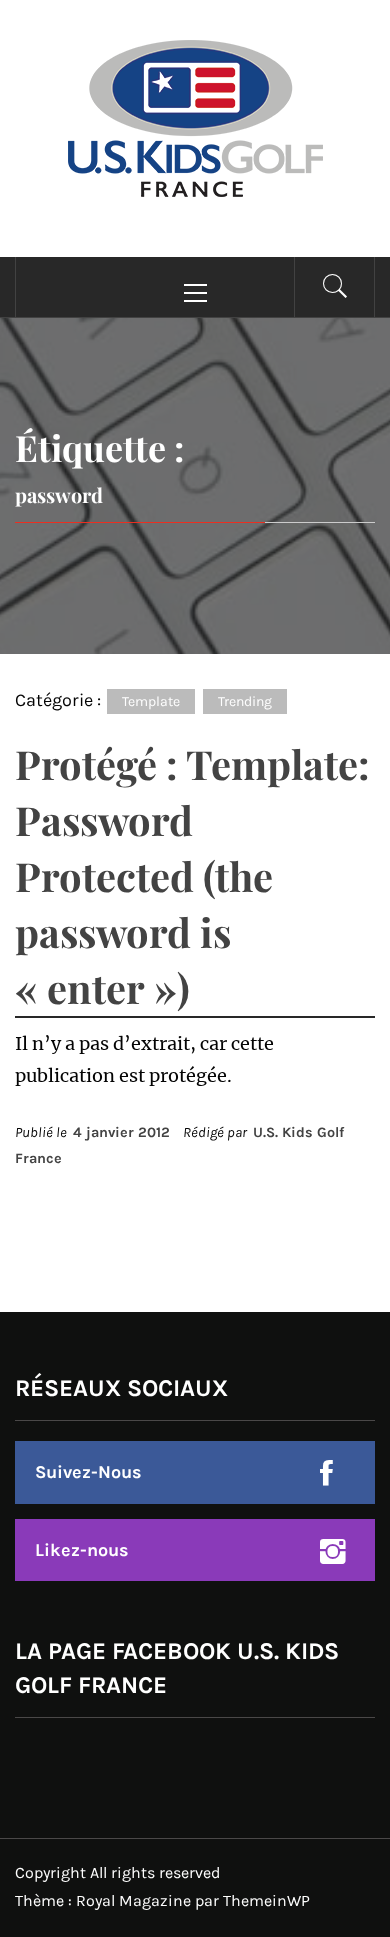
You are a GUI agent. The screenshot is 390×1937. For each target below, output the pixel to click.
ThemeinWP (266, 1900)
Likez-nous (82, 1550)
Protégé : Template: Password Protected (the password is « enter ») (192, 875)
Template (151, 701)
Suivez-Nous (88, 1472)
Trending (245, 701)
